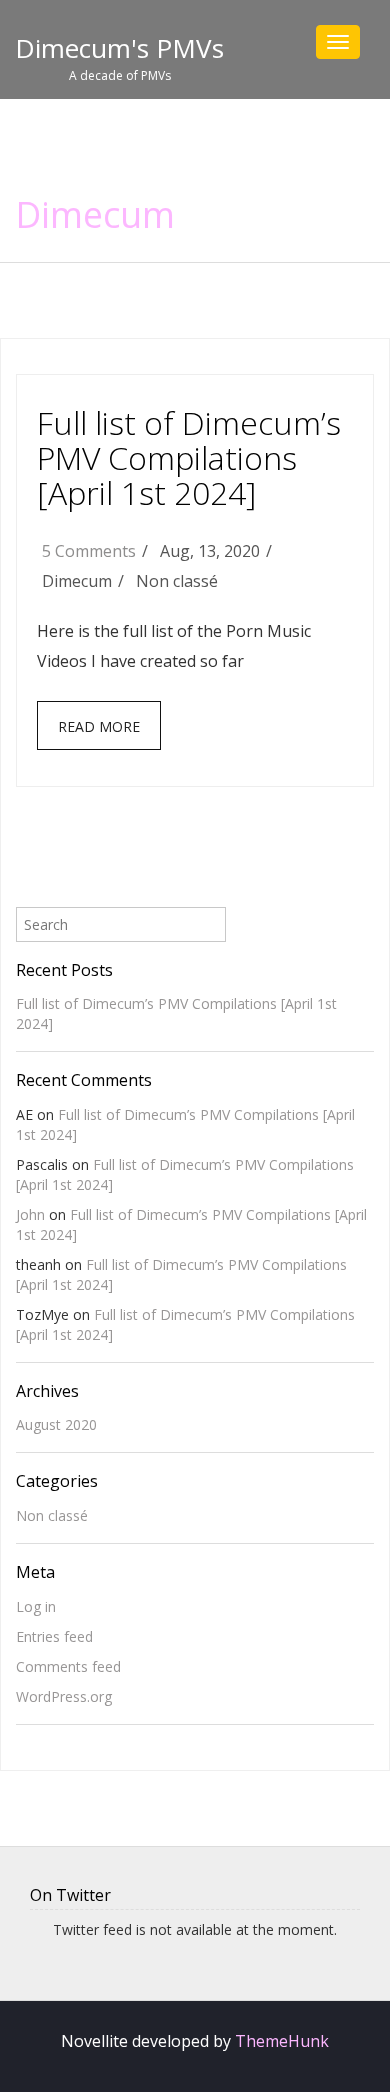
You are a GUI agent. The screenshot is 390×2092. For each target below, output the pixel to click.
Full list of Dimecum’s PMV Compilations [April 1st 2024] (189, 457)
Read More (99, 726)
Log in (36, 1606)
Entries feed (54, 1636)
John (30, 1214)
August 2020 (56, 1424)
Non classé (177, 581)
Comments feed (68, 1666)
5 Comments (89, 551)
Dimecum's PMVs (119, 48)
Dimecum (95, 214)
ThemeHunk (282, 2041)
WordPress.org (64, 1696)
